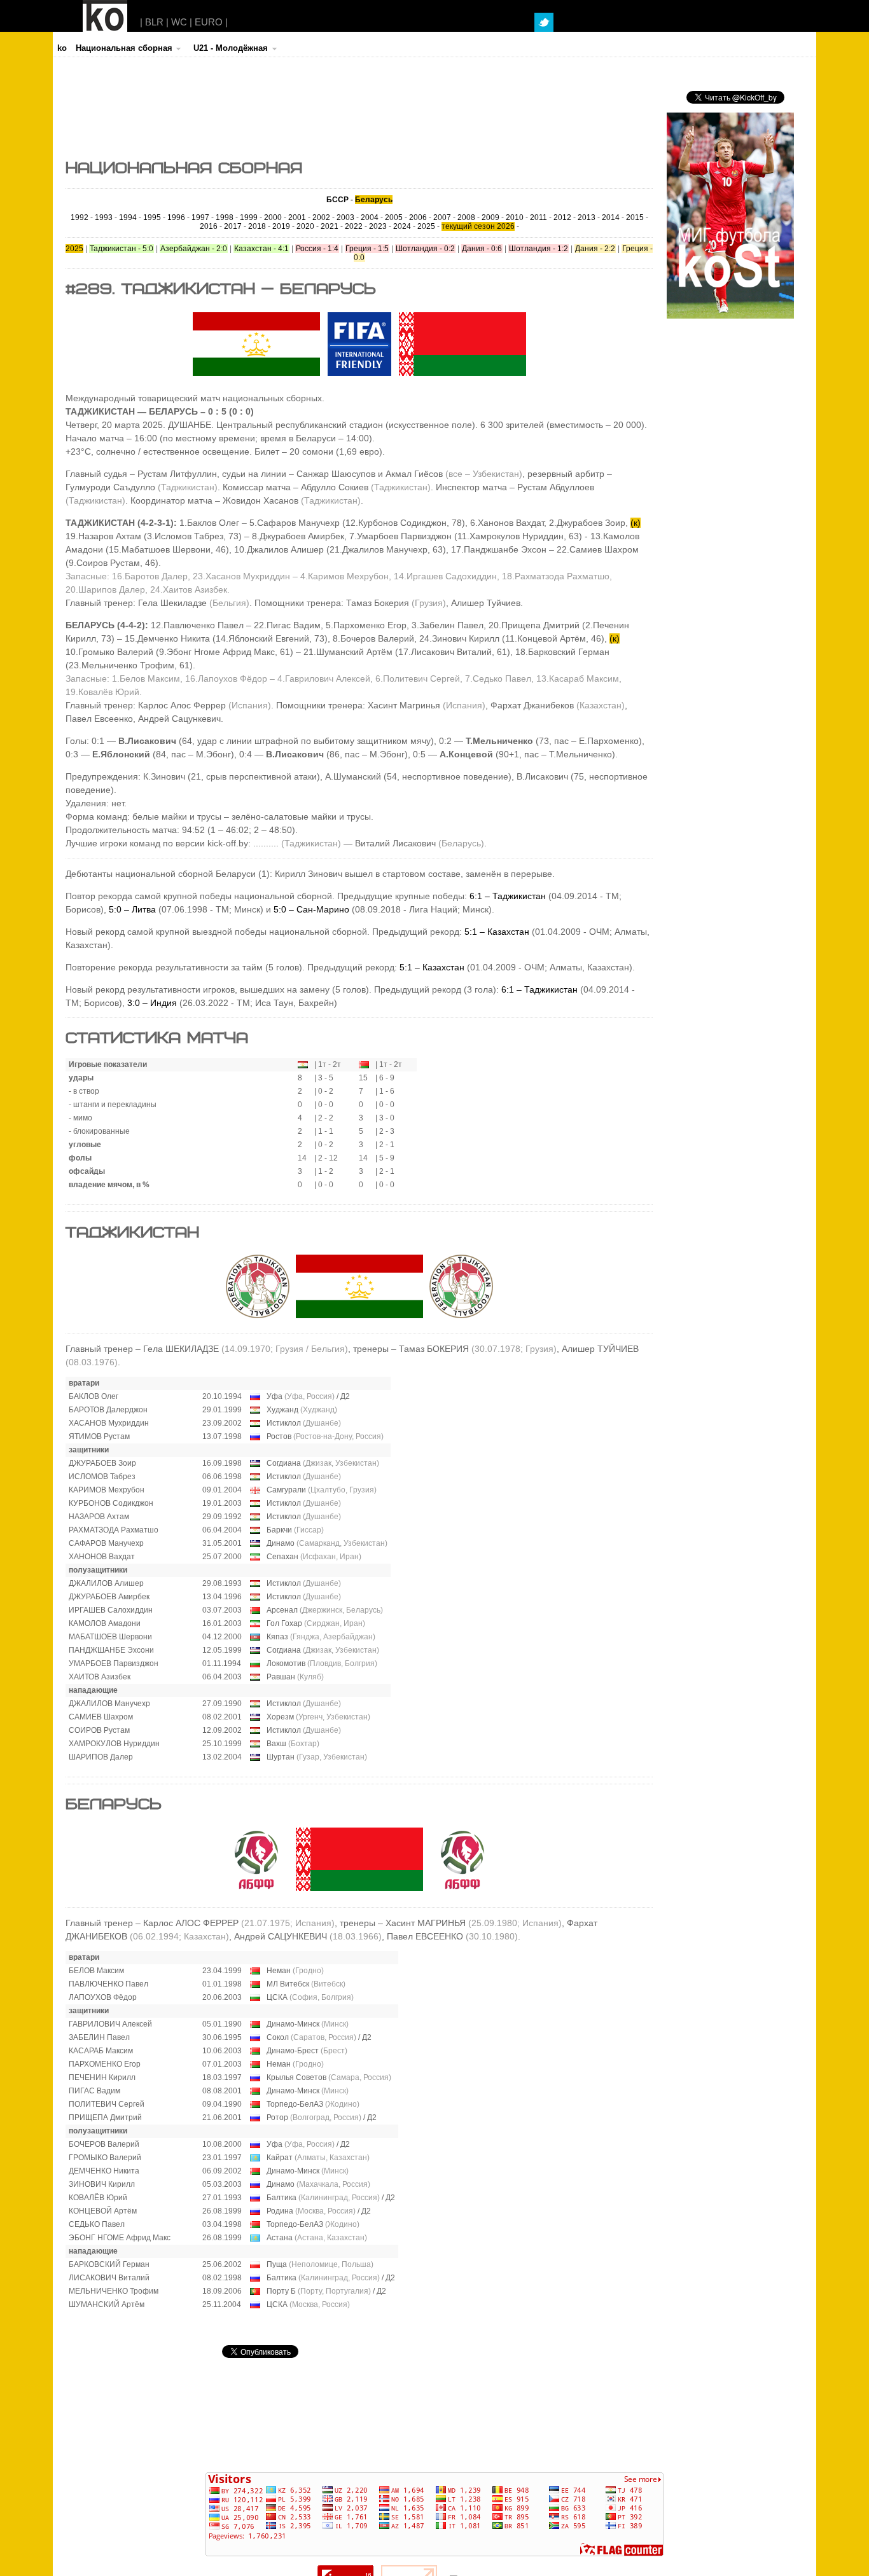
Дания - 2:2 (595, 249)
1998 (225, 217)
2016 (209, 226)
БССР (337, 200)
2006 (418, 217)
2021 (330, 226)
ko (62, 48)
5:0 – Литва (132, 909)
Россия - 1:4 (317, 249)
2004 (370, 217)
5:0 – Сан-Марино (311, 909)
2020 (305, 226)
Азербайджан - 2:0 (194, 249)
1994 (128, 217)
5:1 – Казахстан (497, 932)
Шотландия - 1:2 (539, 249)
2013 (587, 217)
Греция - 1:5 (367, 249)
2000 (273, 217)
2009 (490, 217)
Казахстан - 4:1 (261, 249)
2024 (402, 226)
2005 (394, 217)
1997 (200, 217)
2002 (321, 217)
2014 (611, 217)
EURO (209, 22)
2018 (257, 226)
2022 (354, 226)
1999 (249, 217)
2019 (281, 226)
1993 (104, 217)
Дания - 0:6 (482, 249)
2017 (233, 226)
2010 (515, 217)
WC (179, 22)
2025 (426, 226)
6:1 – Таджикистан (508, 896)
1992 (80, 217)
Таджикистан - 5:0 (122, 249)
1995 (152, 217)
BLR (154, 22)
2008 (466, 217)
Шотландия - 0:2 (425, 249)
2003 (345, 217)
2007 (442, 217)
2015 (635, 217)
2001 (297, 217)
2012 (562, 217)
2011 (539, 217)
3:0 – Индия (153, 1003)
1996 (176, 217)
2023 (378, 226)
